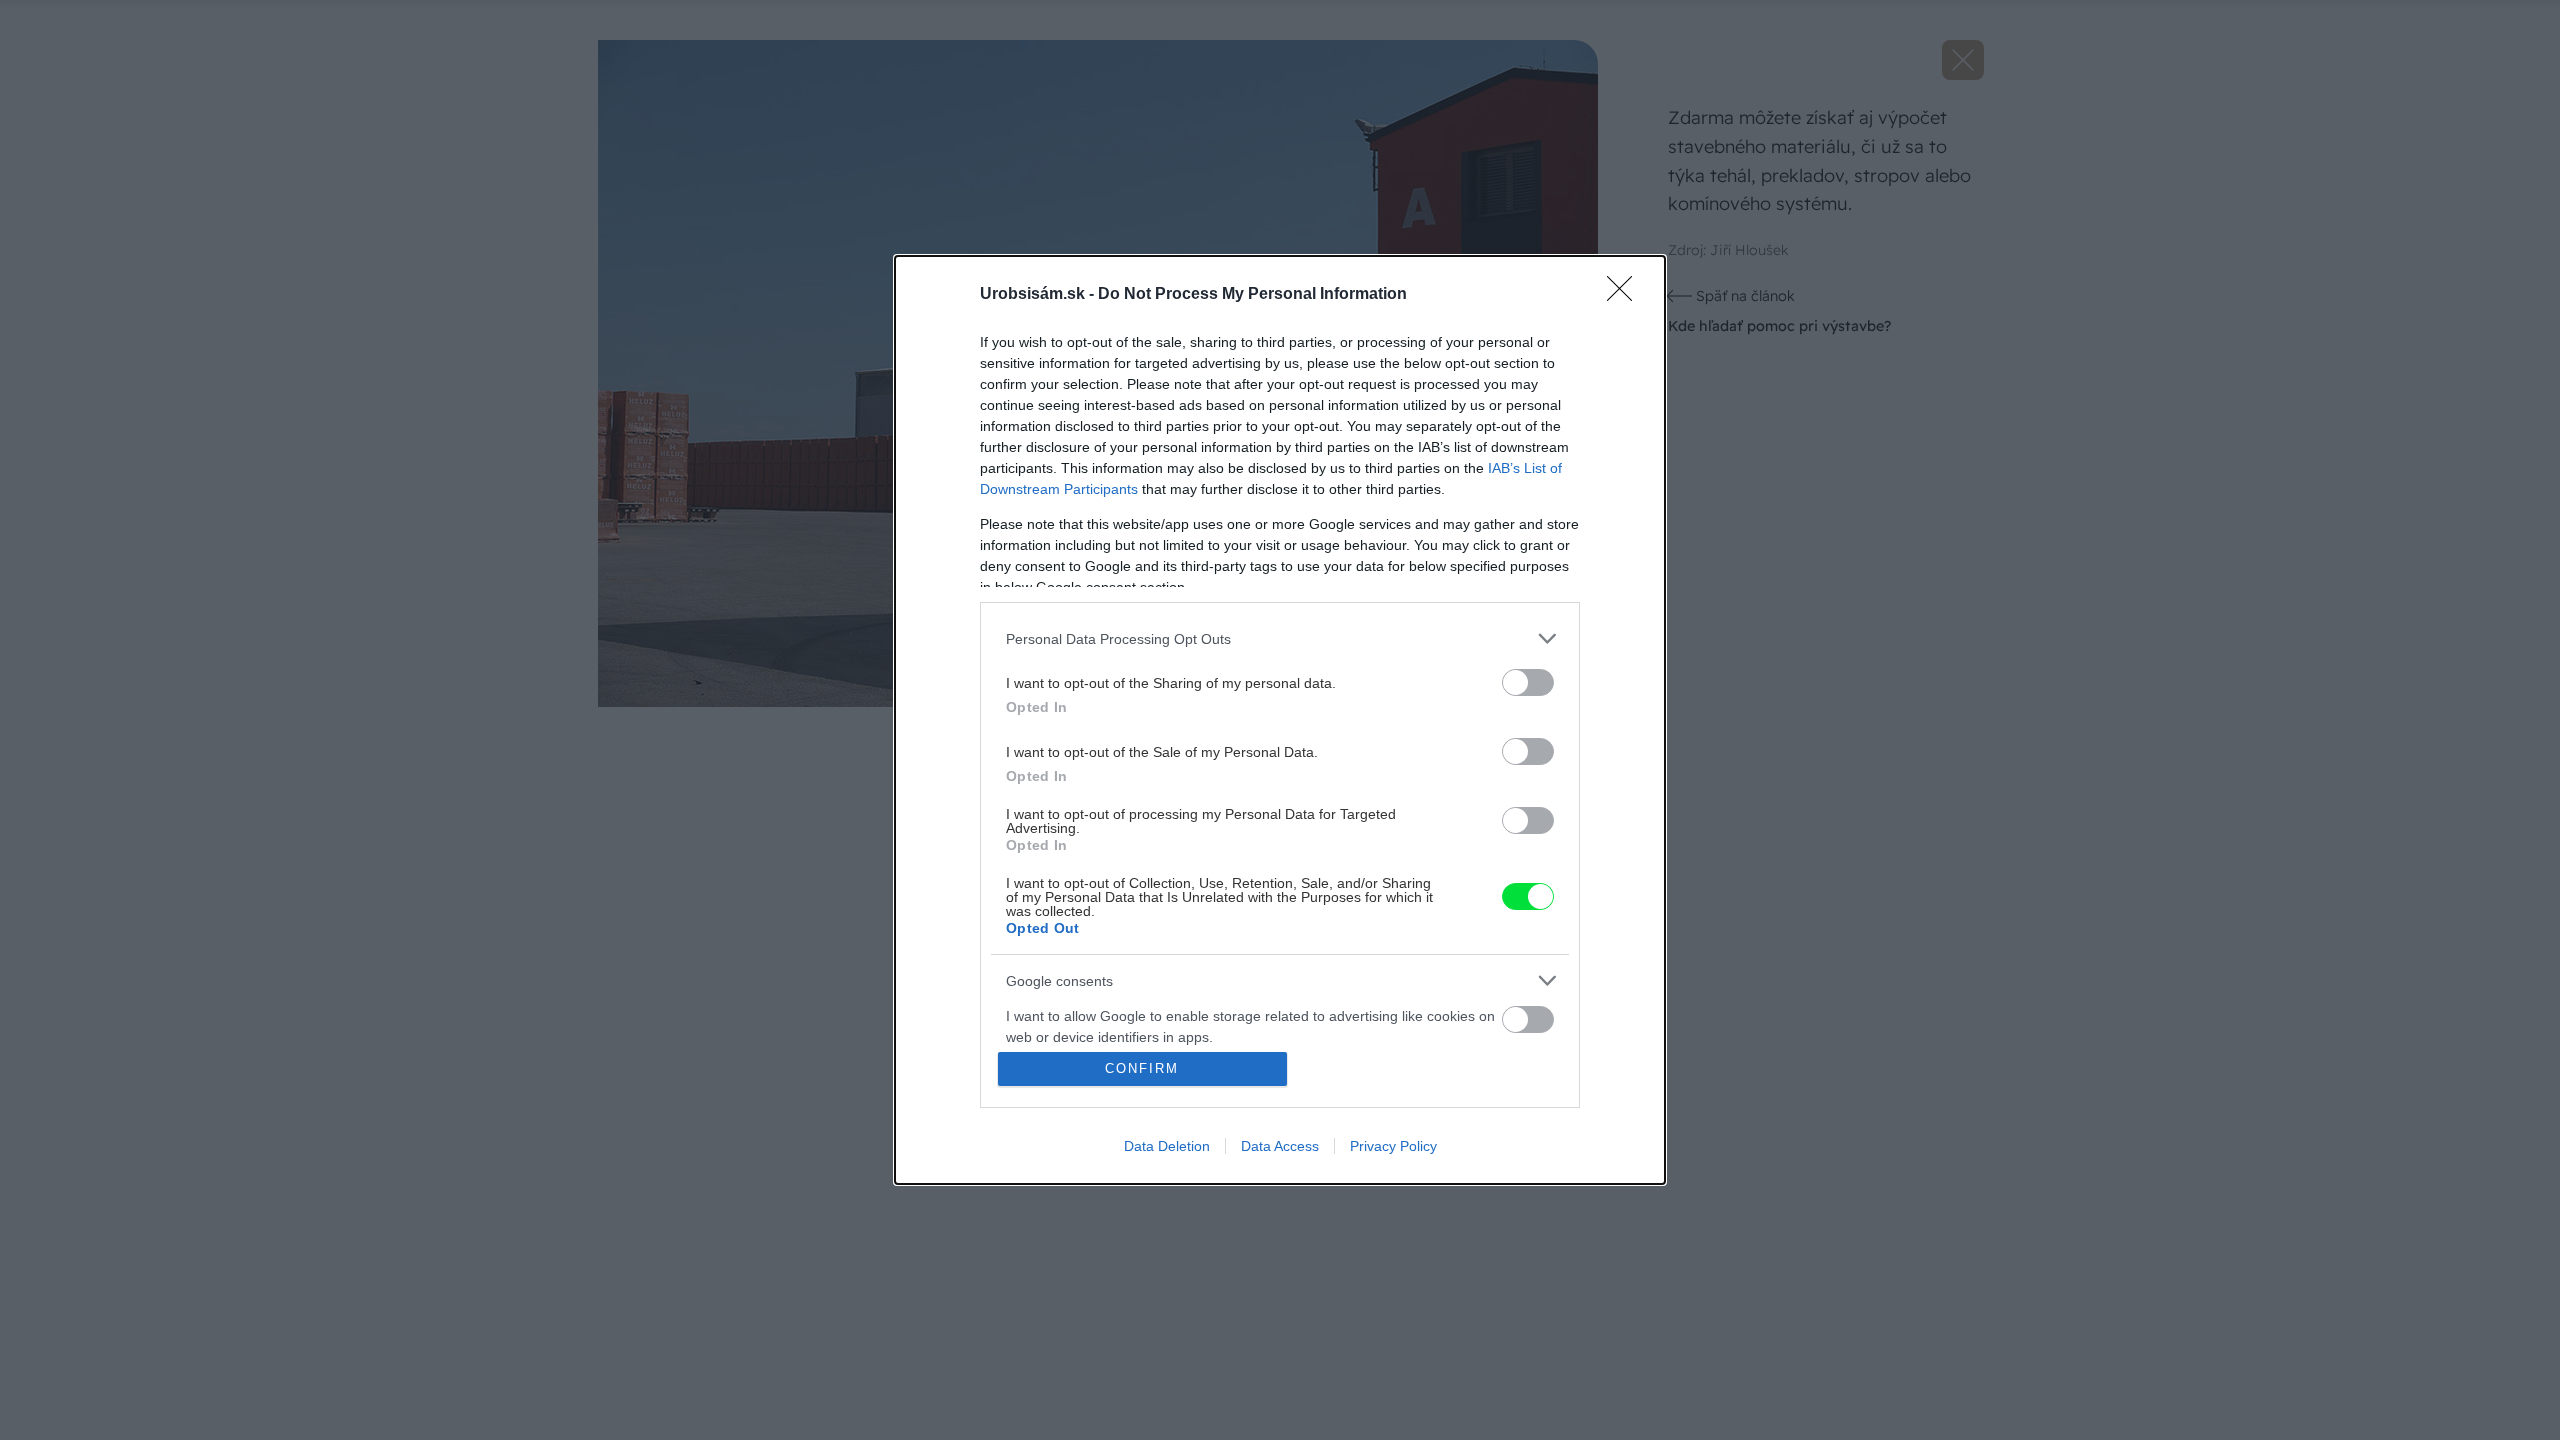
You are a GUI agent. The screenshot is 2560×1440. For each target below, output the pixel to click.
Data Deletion (1167, 1146)
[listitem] (1280, 638)
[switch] (1528, 682)
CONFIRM (1142, 1068)
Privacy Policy (1393, 1146)
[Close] (1626, 295)
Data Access (1280, 1146)
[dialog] (1280, 720)
